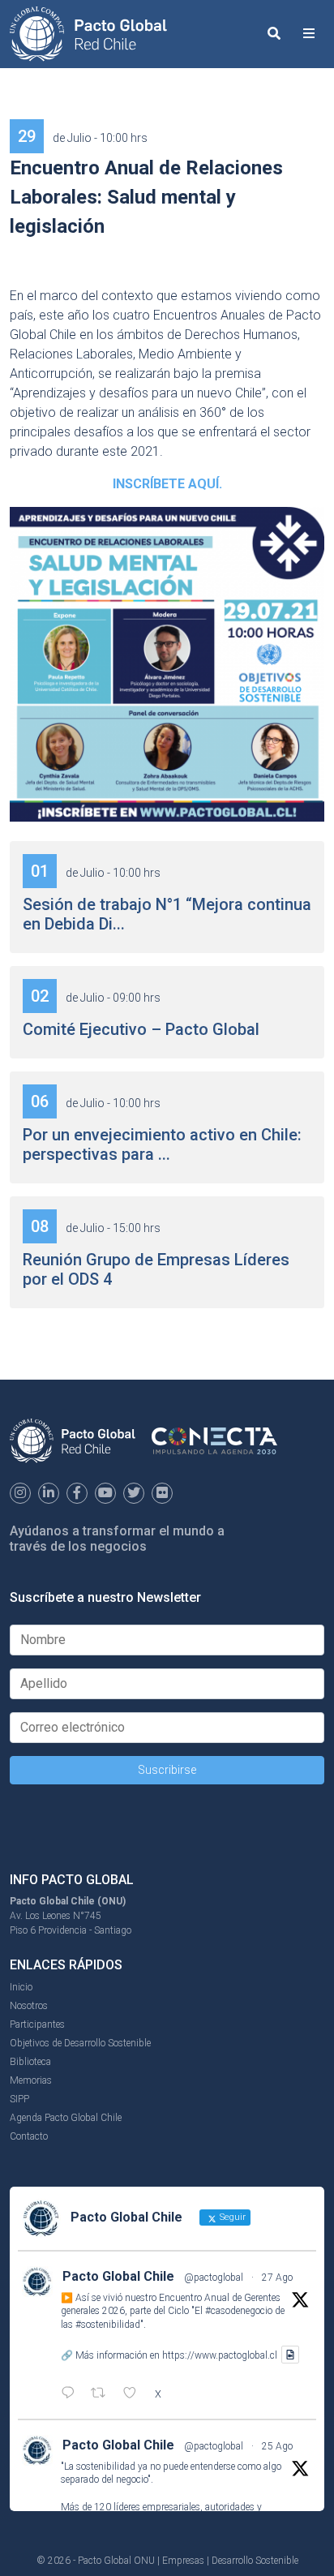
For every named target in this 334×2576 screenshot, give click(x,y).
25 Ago (277, 2446)
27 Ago (277, 2278)
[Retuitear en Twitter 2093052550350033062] (103, 2394)
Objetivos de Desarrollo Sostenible (80, 2043)
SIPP (19, 2099)
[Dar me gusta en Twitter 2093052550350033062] (135, 2394)
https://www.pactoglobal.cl (220, 2355)
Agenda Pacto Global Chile (66, 2118)
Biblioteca (30, 2062)
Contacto (29, 2136)
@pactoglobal (214, 2278)
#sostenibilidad (108, 2325)
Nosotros (29, 2006)
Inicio (21, 1987)
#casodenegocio (239, 2311)
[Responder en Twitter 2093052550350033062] (72, 2394)
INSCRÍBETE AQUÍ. (167, 484)
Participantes (37, 2024)
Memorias (31, 2080)
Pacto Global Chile (118, 2276)
